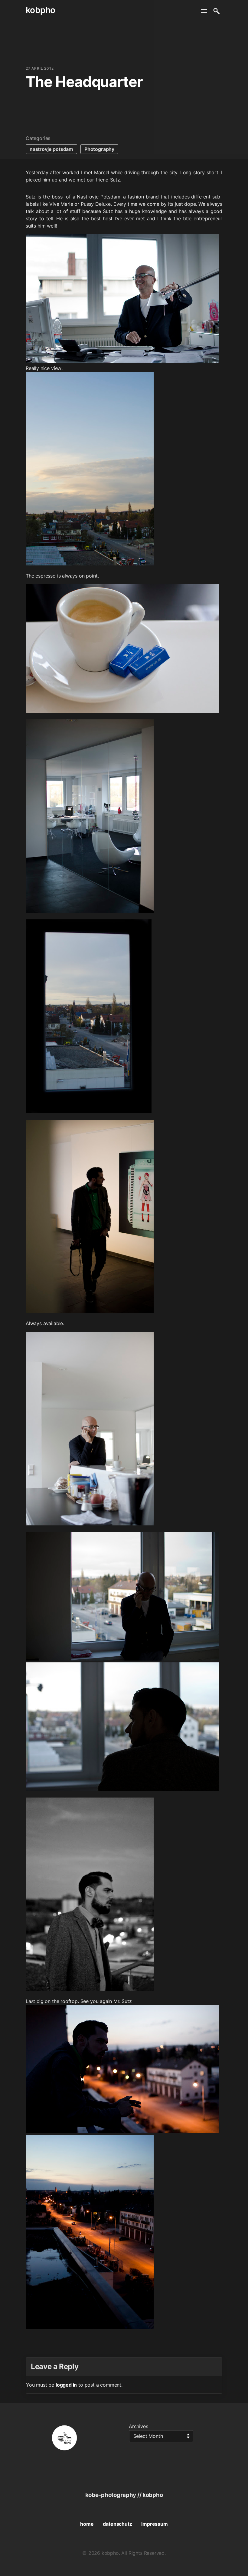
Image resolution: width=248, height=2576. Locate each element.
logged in (66, 2385)
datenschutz (117, 2524)
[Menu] (204, 11)
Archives (139, 2426)
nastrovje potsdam (51, 149)
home (87, 2524)
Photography (99, 149)
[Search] (216, 11)
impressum (154, 2524)
